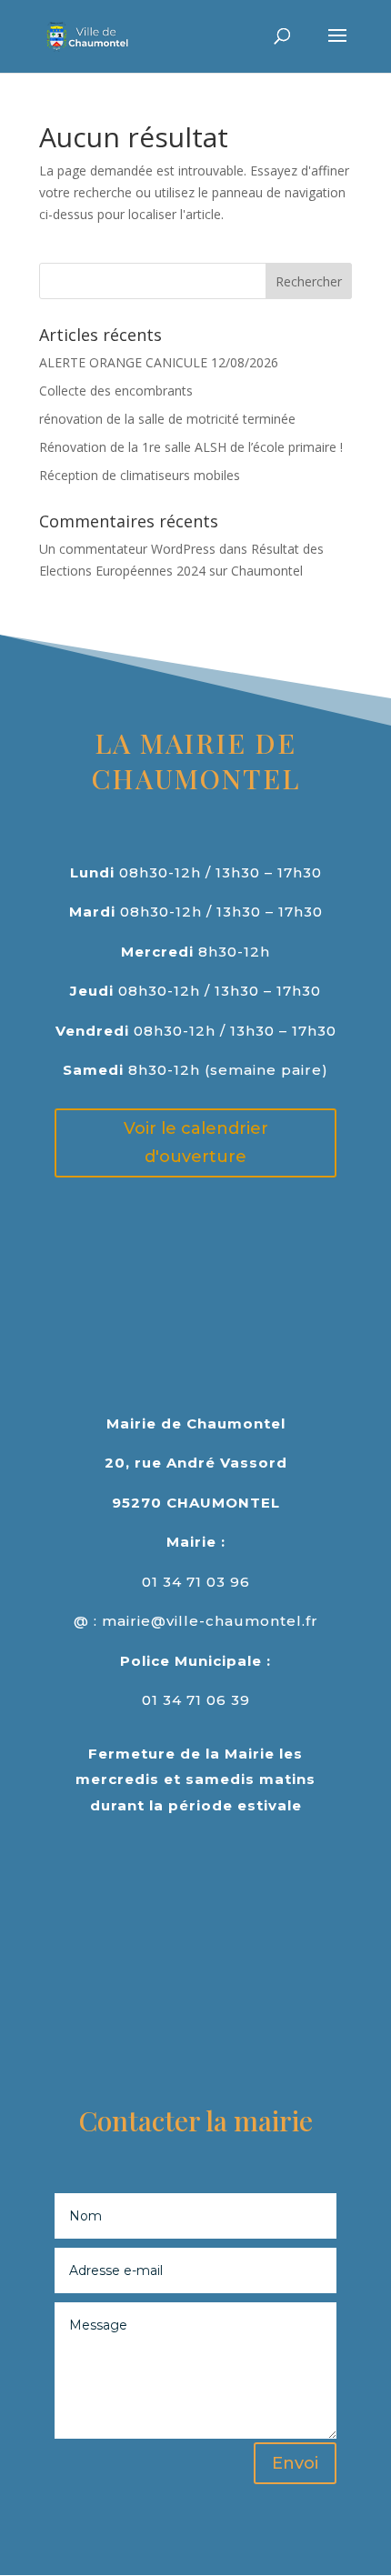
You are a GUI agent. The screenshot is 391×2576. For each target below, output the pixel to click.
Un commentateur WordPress (127, 549)
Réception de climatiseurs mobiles (140, 475)
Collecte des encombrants (116, 391)
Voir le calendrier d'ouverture (196, 1143)
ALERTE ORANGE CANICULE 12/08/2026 (159, 362)
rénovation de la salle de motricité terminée (167, 419)
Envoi (295, 2463)
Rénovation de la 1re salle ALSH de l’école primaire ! (191, 447)
